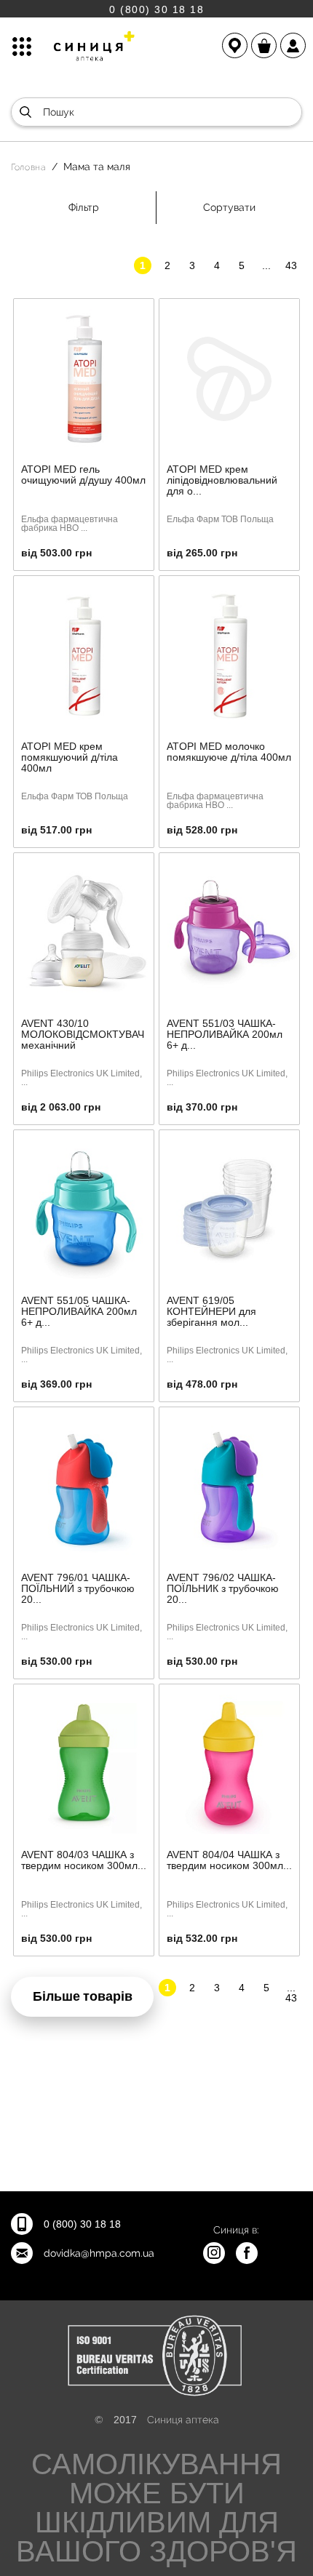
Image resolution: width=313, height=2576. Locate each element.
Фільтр (84, 207)
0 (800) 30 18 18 (156, 9)
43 (291, 265)
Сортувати (229, 207)
